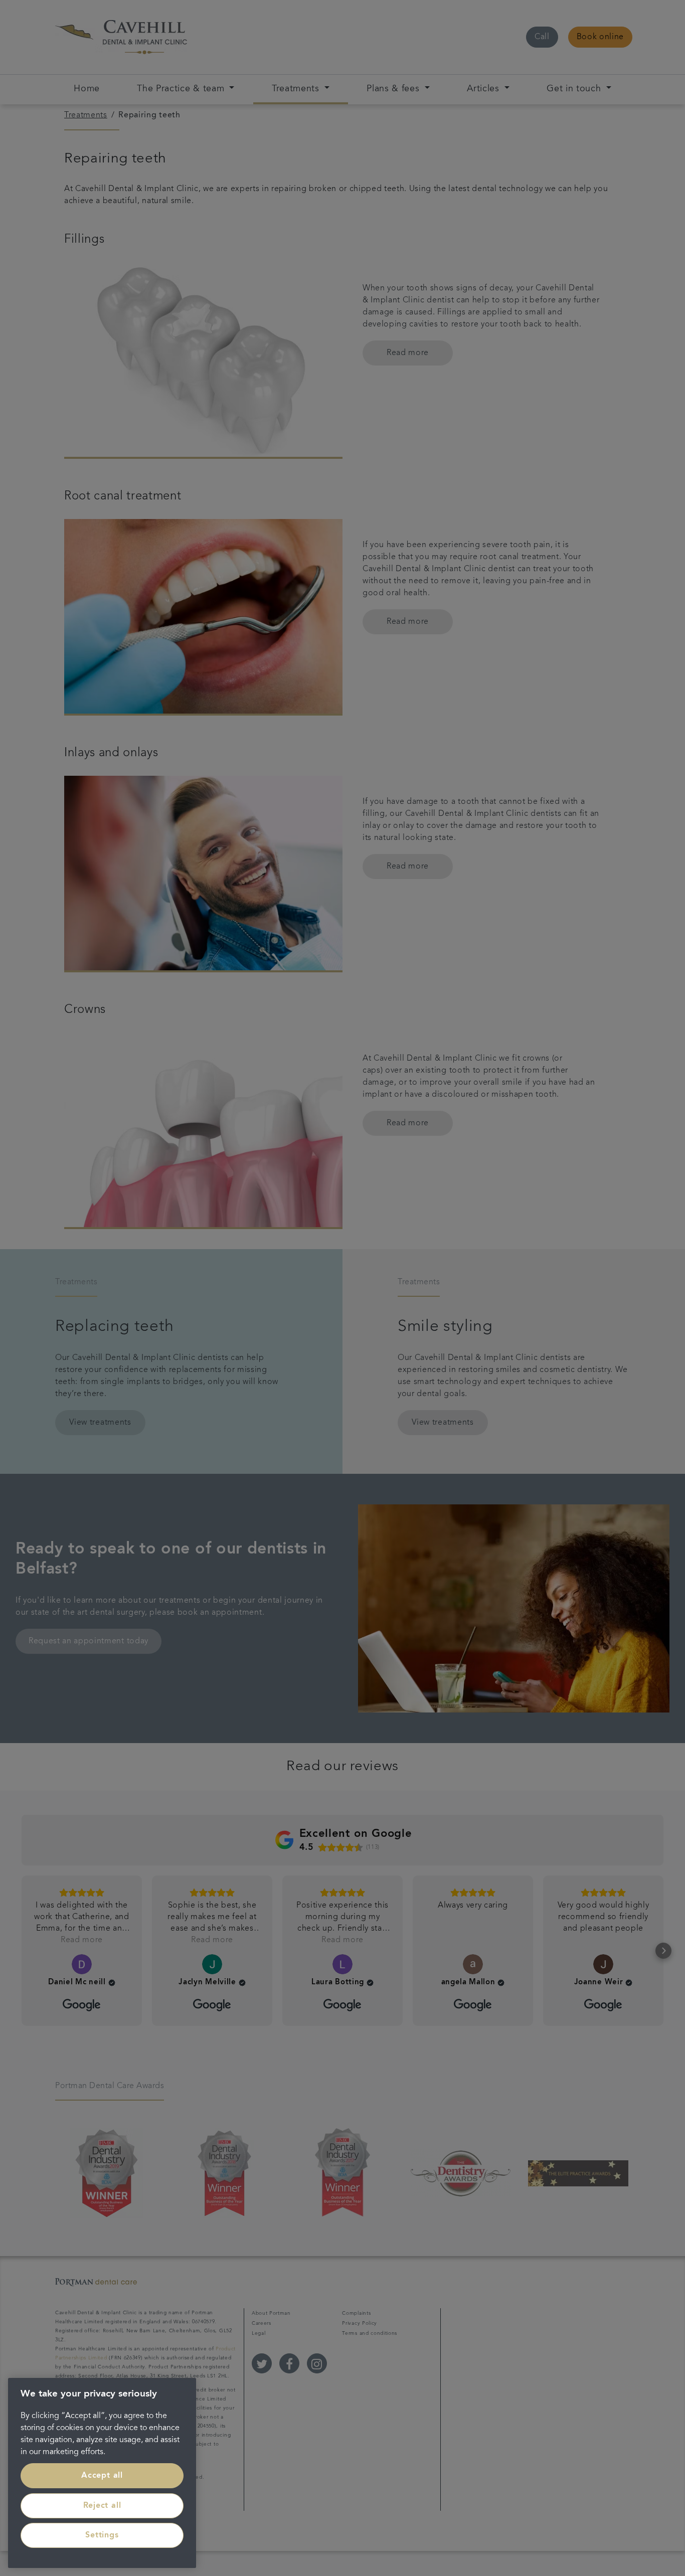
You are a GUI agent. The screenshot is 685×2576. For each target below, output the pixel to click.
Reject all (102, 2506)
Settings (102, 2535)
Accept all (102, 2476)
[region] (102, 2473)
